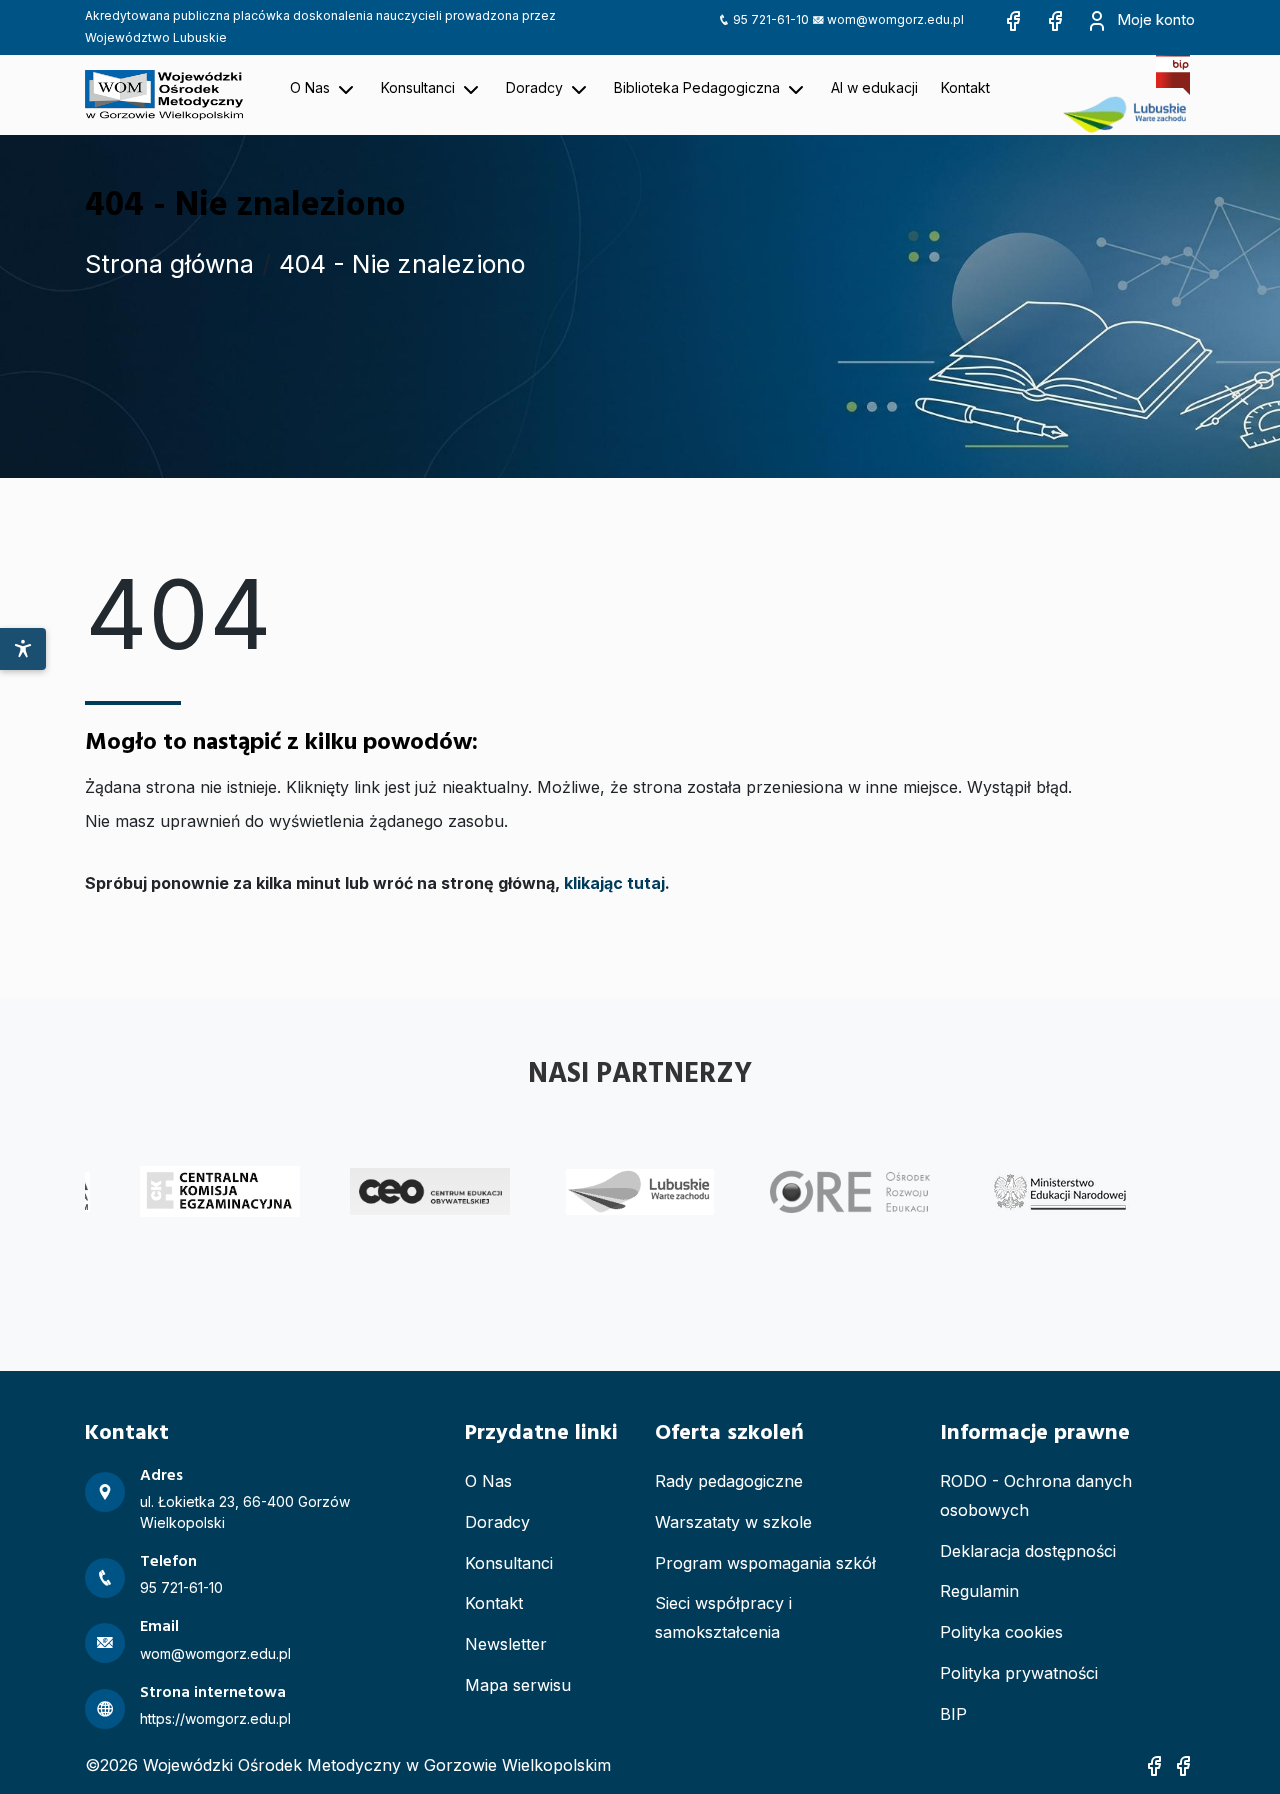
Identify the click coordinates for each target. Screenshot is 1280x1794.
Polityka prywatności (1019, 1673)
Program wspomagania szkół (765, 1563)
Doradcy (497, 1522)
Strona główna (169, 264)
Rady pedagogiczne (729, 1481)
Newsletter (506, 1644)
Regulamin (979, 1591)
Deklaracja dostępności (1028, 1551)
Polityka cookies (1001, 1632)
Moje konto (1154, 19)
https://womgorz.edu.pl (215, 1718)
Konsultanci (509, 1563)
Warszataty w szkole (733, 1522)
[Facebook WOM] (1013, 19)
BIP (953, 1714)
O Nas (488, 1481)
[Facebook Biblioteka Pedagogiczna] (1055, 19)
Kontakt (494, 1603)
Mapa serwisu (518, 1685)
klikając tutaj (614, 883)
